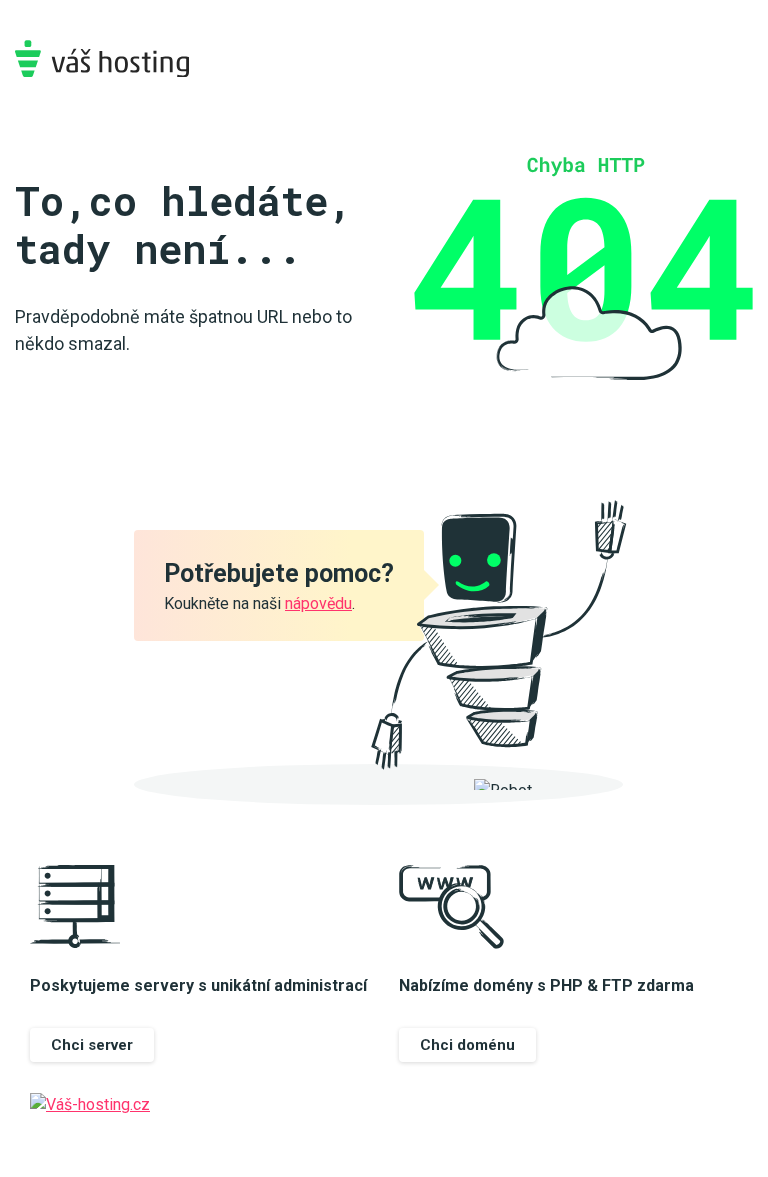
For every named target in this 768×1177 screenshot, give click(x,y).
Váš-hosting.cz (102, 58)
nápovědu (318, 603)
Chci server (92, 1045)
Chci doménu (467, 1045)
